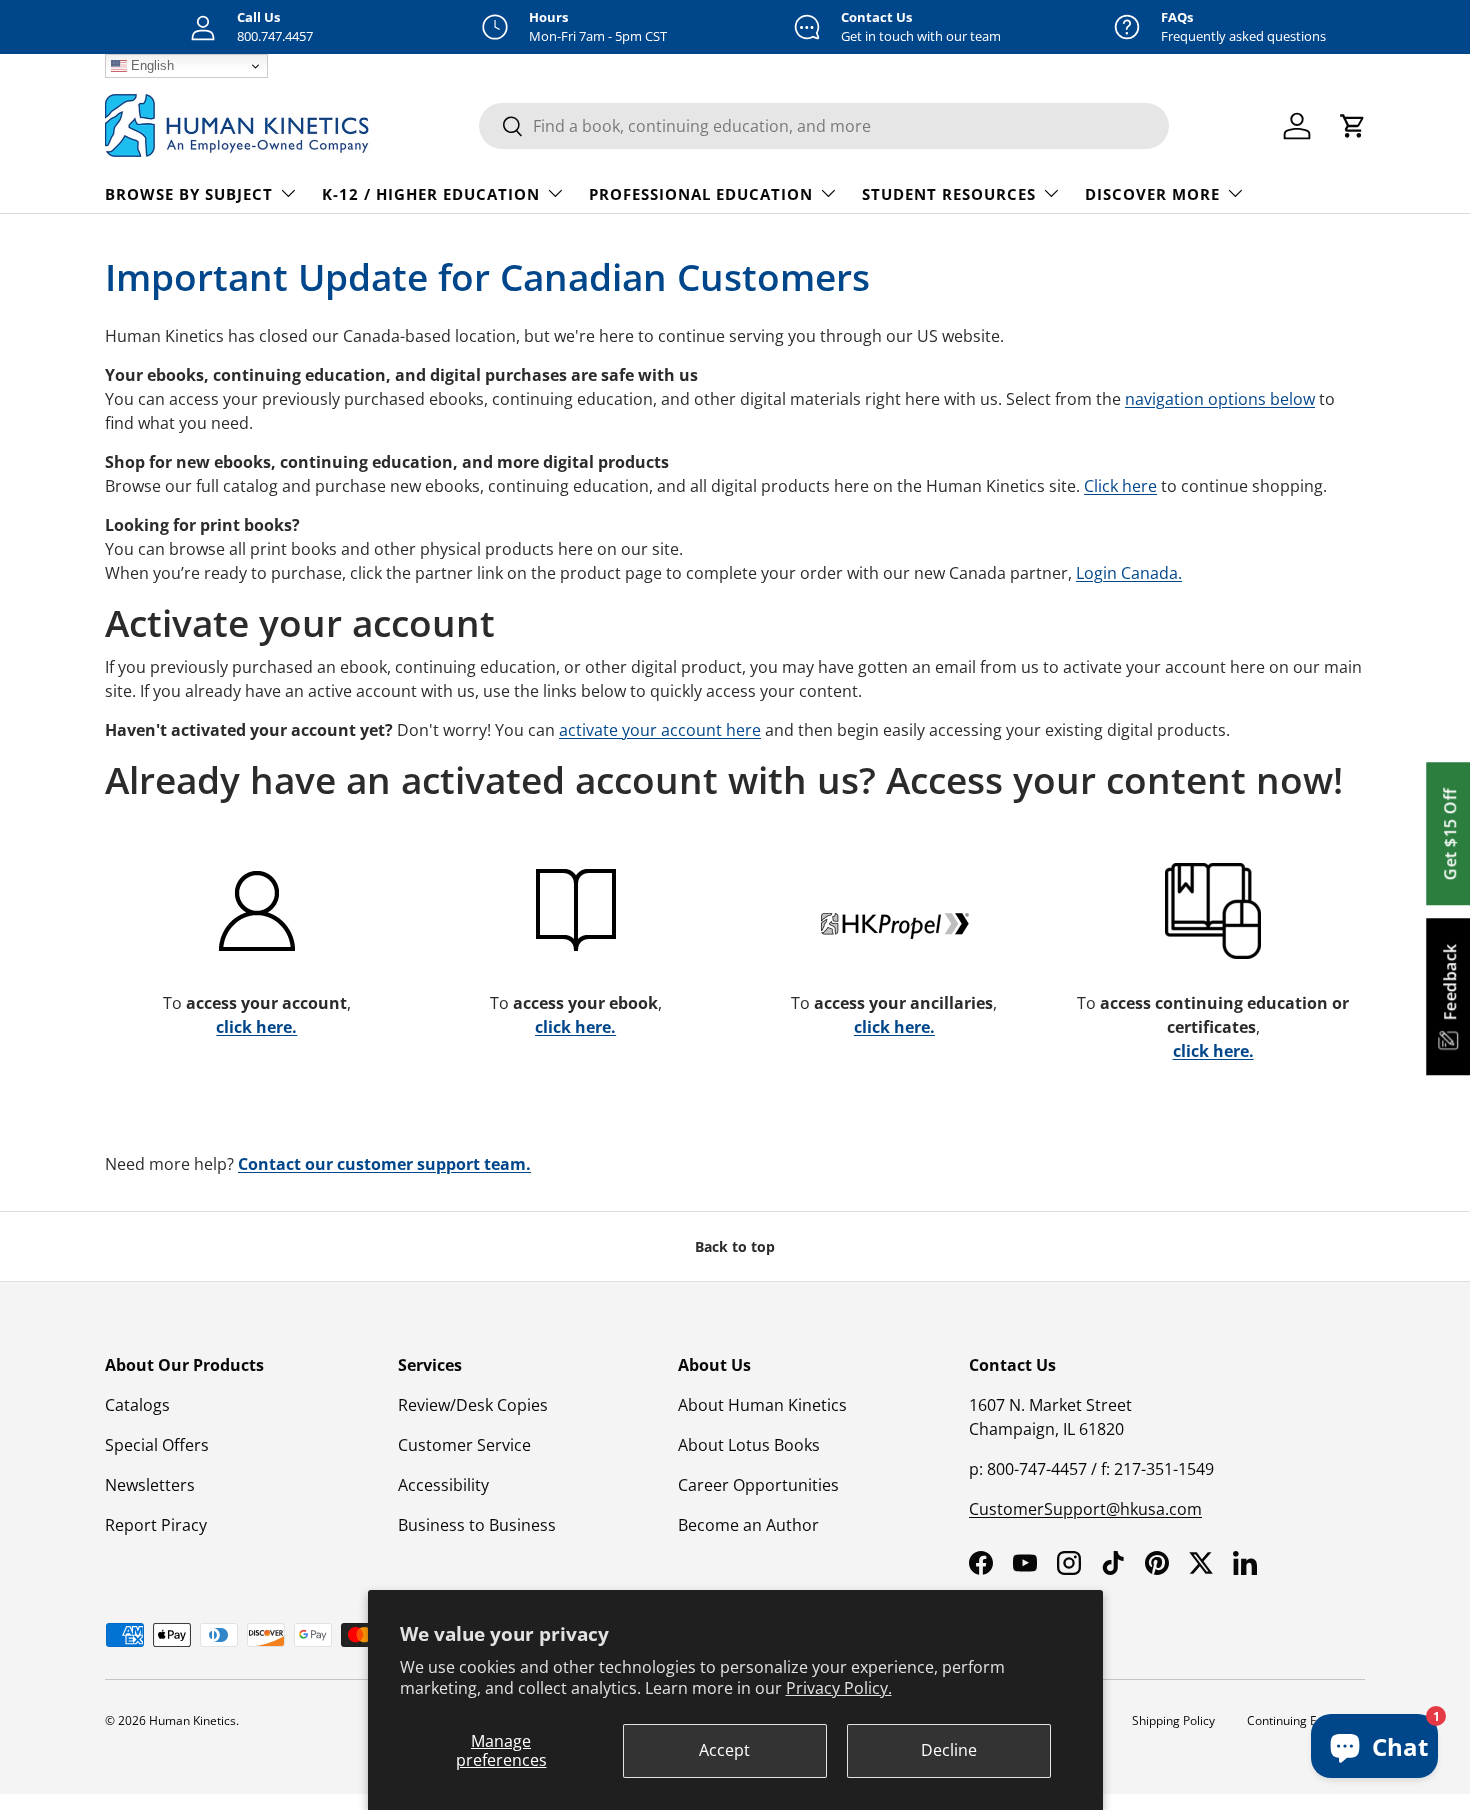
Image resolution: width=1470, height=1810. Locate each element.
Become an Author (748, 1525)
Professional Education (701, 194)
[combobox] (824, 126)
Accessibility (443, 1485)
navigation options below (1220, 399)
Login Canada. (1129, 573)
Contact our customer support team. (384, 1164)
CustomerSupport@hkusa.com (1085, 1509)
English (150, 65)
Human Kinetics (192, 1720)
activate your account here (660, 730)
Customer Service (464, 1445)
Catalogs (137, 1405)
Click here (1120, 486)
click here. (256, 1027)
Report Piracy (156, 1525)
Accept (724, 1750)
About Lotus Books (749, 1445)
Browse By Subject (189, 194)
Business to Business (477, 1525)
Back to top (735, 1246)
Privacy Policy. (839, 1688)
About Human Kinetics (762, 1405)
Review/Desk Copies (473, 1405)
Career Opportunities (758, 1485)
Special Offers (157, 1445)
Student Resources (949, 194)
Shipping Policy (1173, 1720)
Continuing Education (1306, 1720)
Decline (949, 1750)
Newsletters (150, 1485)
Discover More (1152, 194)
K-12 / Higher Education (431, 194)
